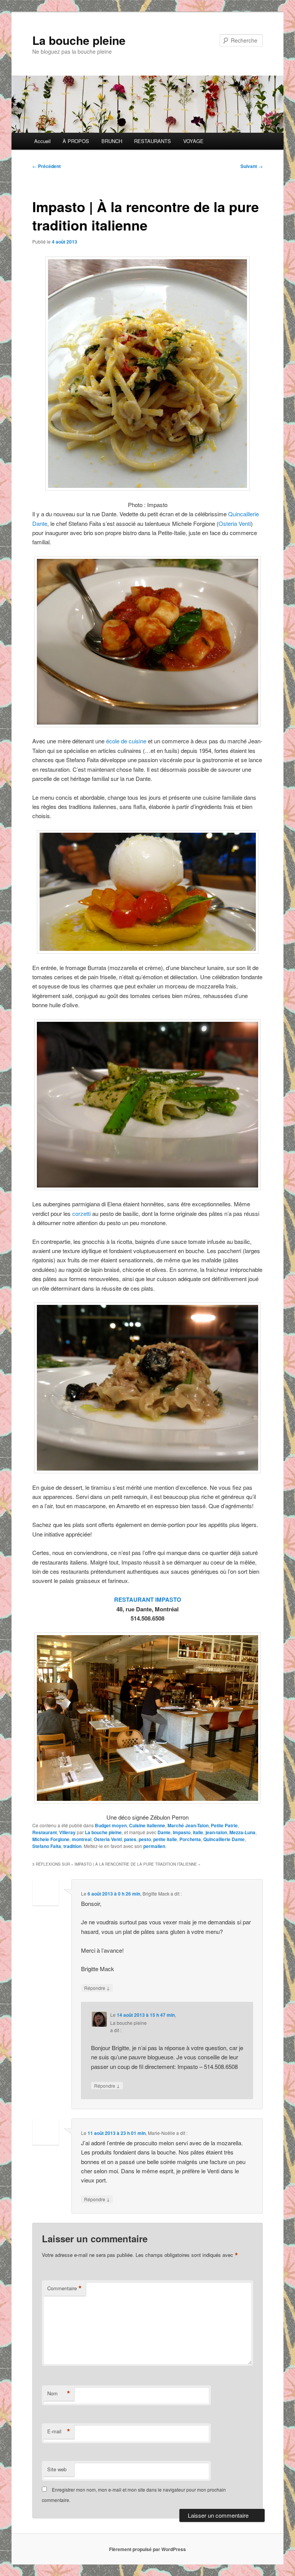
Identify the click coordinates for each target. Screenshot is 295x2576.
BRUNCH (112, 141)
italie (198, 1832)
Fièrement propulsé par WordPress (147, 2549)
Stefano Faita (47, 1846)
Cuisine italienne (147, 1825)
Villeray (67, 1832)
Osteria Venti (235, 523)
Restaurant (45, 1832)
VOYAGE (193, 141)
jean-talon (216, 1832)
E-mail (59, 2431)
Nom (59, 2393)
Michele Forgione (51, 1839)
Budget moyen (111, 1825)
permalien (154, 1846)
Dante (164, 1832)
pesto (145, 1839)
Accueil (42, 141)
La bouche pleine (79, 40)
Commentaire (65, 2288)
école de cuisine (126, 741)
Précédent (46, 166)
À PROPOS (76, 141)
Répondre (97, 1988)
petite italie (165, 1839)
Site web (57, 2469)
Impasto (182, 1832)
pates (130, 1839)
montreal (82, 1839)
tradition (72, 1846)
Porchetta (190, 1839)
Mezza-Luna (242, 1832)
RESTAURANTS (152, 141)
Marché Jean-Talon (188, 1825)
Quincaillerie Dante (224, 1839)
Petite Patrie (224, 1825)
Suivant (252, 166)
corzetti (81, 1213)
